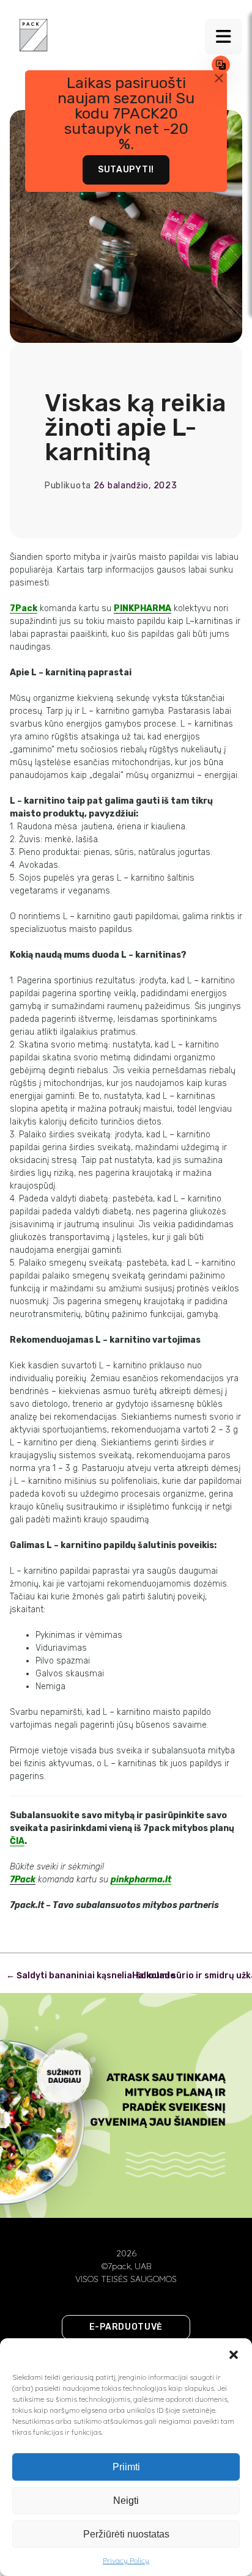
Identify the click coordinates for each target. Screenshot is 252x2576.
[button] (234, 2354)
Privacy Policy (126, 2560)
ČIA (17, 1841)
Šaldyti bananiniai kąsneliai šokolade (91, 1976)
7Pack (24, 608)
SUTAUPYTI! (126, 170)
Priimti (126, 2467)
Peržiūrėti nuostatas (126, 2534)
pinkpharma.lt (141, 1880)
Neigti (126, 2501)
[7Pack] (34, 34)
